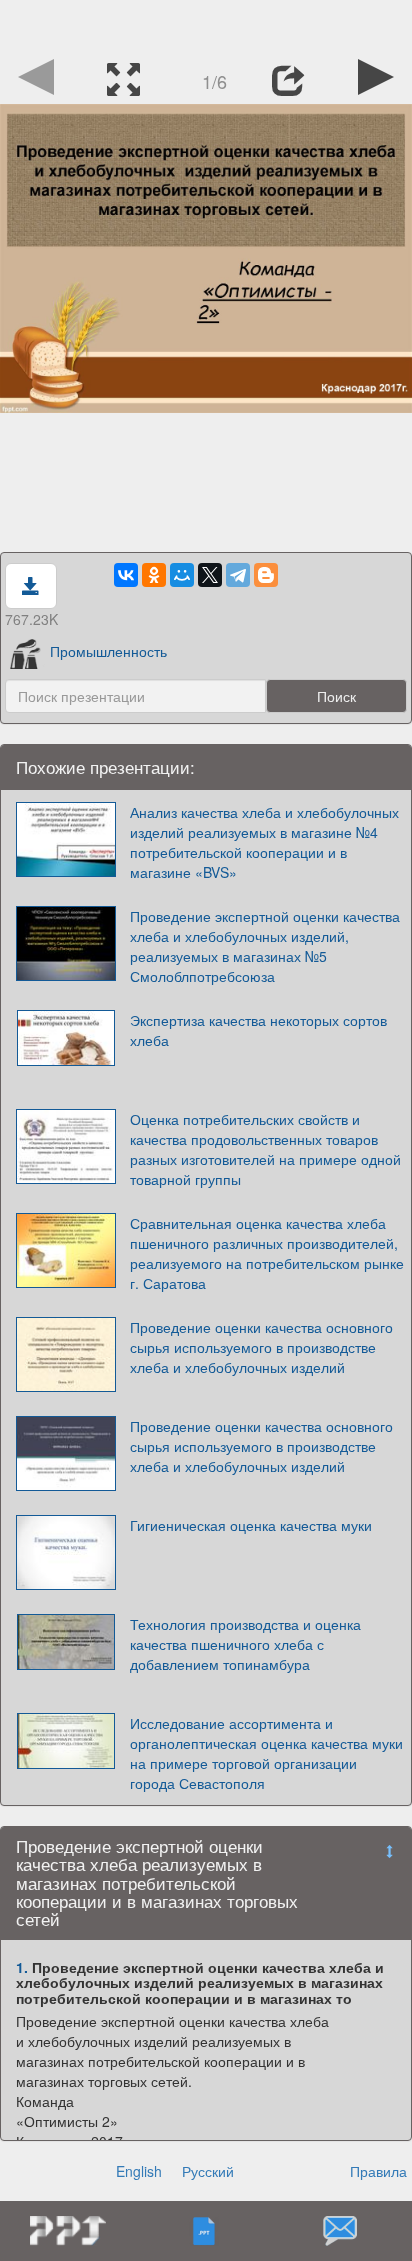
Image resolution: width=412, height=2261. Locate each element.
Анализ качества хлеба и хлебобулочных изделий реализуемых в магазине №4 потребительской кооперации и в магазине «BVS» (264, 842)
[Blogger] (266, 575)
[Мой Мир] (182, 575)
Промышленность (108, 651)
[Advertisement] (206, 25)
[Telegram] (238, 575)
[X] (210, 575)
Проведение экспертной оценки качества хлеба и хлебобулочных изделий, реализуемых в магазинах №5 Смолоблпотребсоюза (265, 946)
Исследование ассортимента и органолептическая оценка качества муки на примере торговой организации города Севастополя (266, 1753)
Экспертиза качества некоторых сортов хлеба (258, 1030)
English (139, 2171)
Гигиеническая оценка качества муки (251, 1525)
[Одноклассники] (154, 575)
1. (22, 1967)
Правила (378, 2171)
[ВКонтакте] (126, 575)
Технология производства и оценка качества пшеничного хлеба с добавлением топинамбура (245, 1644)
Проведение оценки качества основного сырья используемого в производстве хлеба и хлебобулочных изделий (261, 1347)
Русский (208, 2171)
